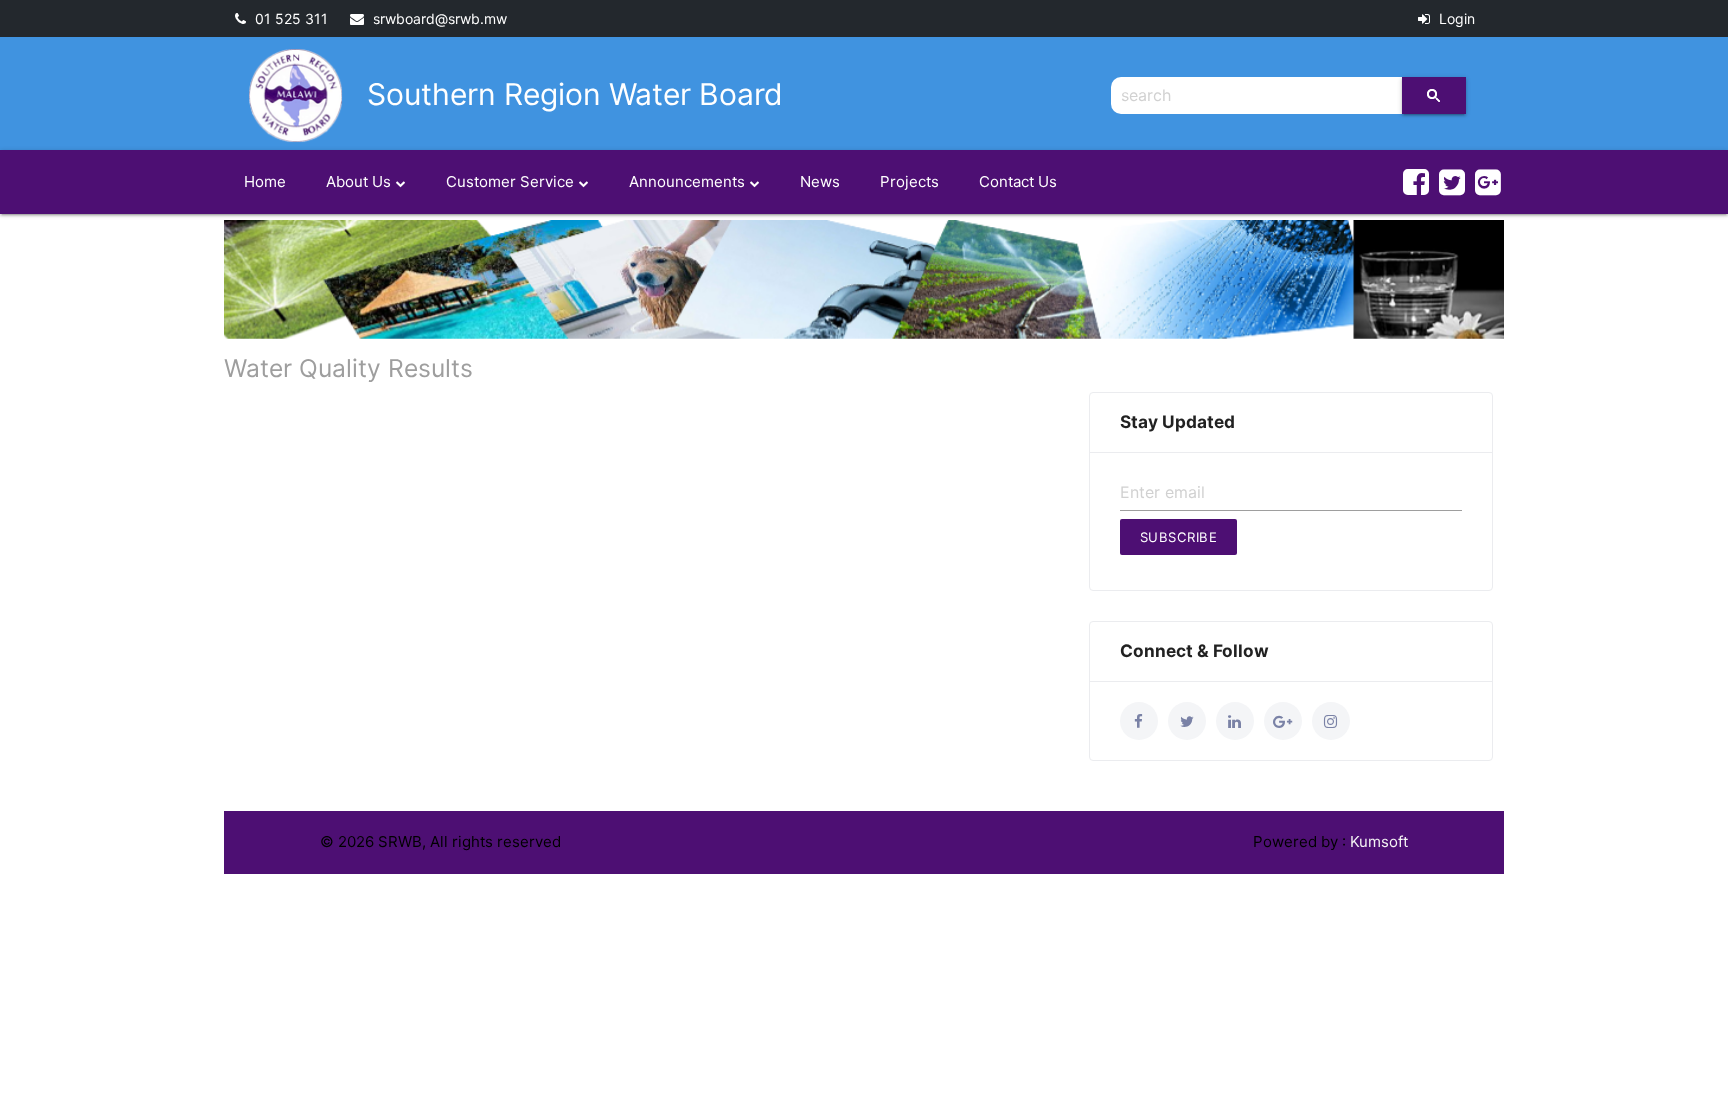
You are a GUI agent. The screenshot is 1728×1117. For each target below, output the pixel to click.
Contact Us (1018, 181)
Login (1455, 18)
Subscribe (1179, 537)
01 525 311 (289, 18)
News (820, 181)
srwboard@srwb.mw (438, 18)
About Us (358, 181)
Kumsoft (1379, 841)
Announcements (687, 181)
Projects (909, 181)
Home (265, 181)
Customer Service (510, 181)
